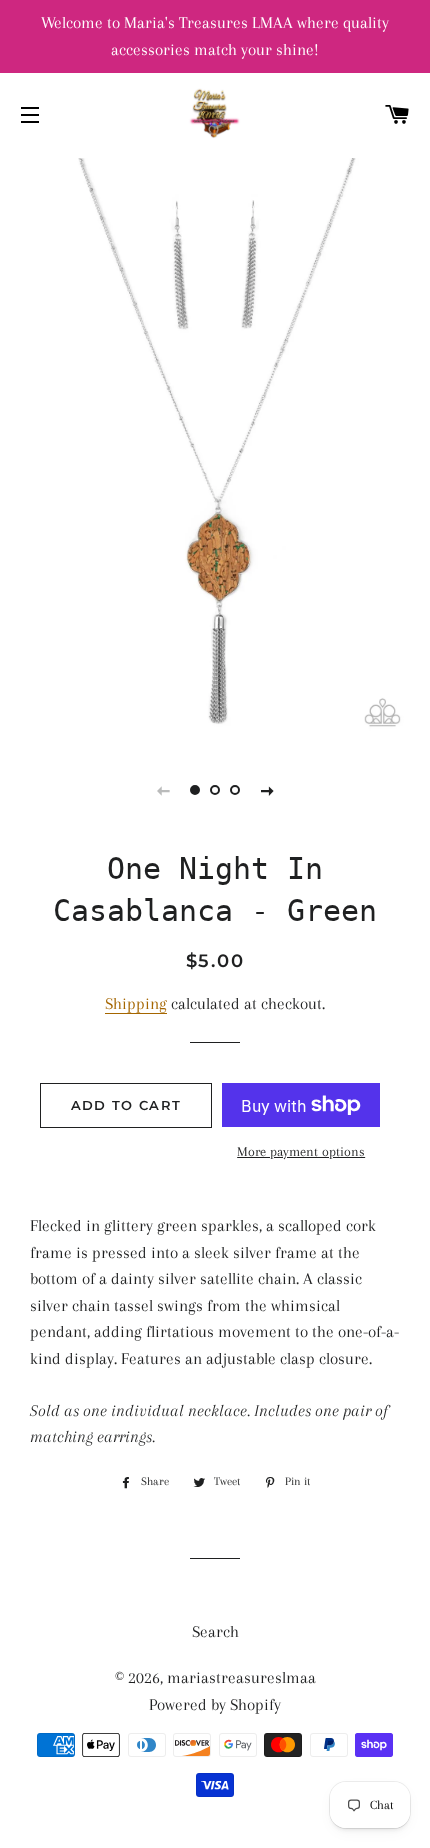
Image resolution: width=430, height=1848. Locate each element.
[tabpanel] (215, 448)
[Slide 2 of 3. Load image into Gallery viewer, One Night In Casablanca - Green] (215, 790)
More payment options (301, 1151)
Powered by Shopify (215, 1704)
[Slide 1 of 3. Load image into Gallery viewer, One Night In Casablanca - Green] (195, 790)
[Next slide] (267, 790)
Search (215, 1631)
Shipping (136, 1003)
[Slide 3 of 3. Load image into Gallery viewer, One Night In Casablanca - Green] (235, 790)
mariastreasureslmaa (241, 1677)
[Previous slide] (163, 790)
